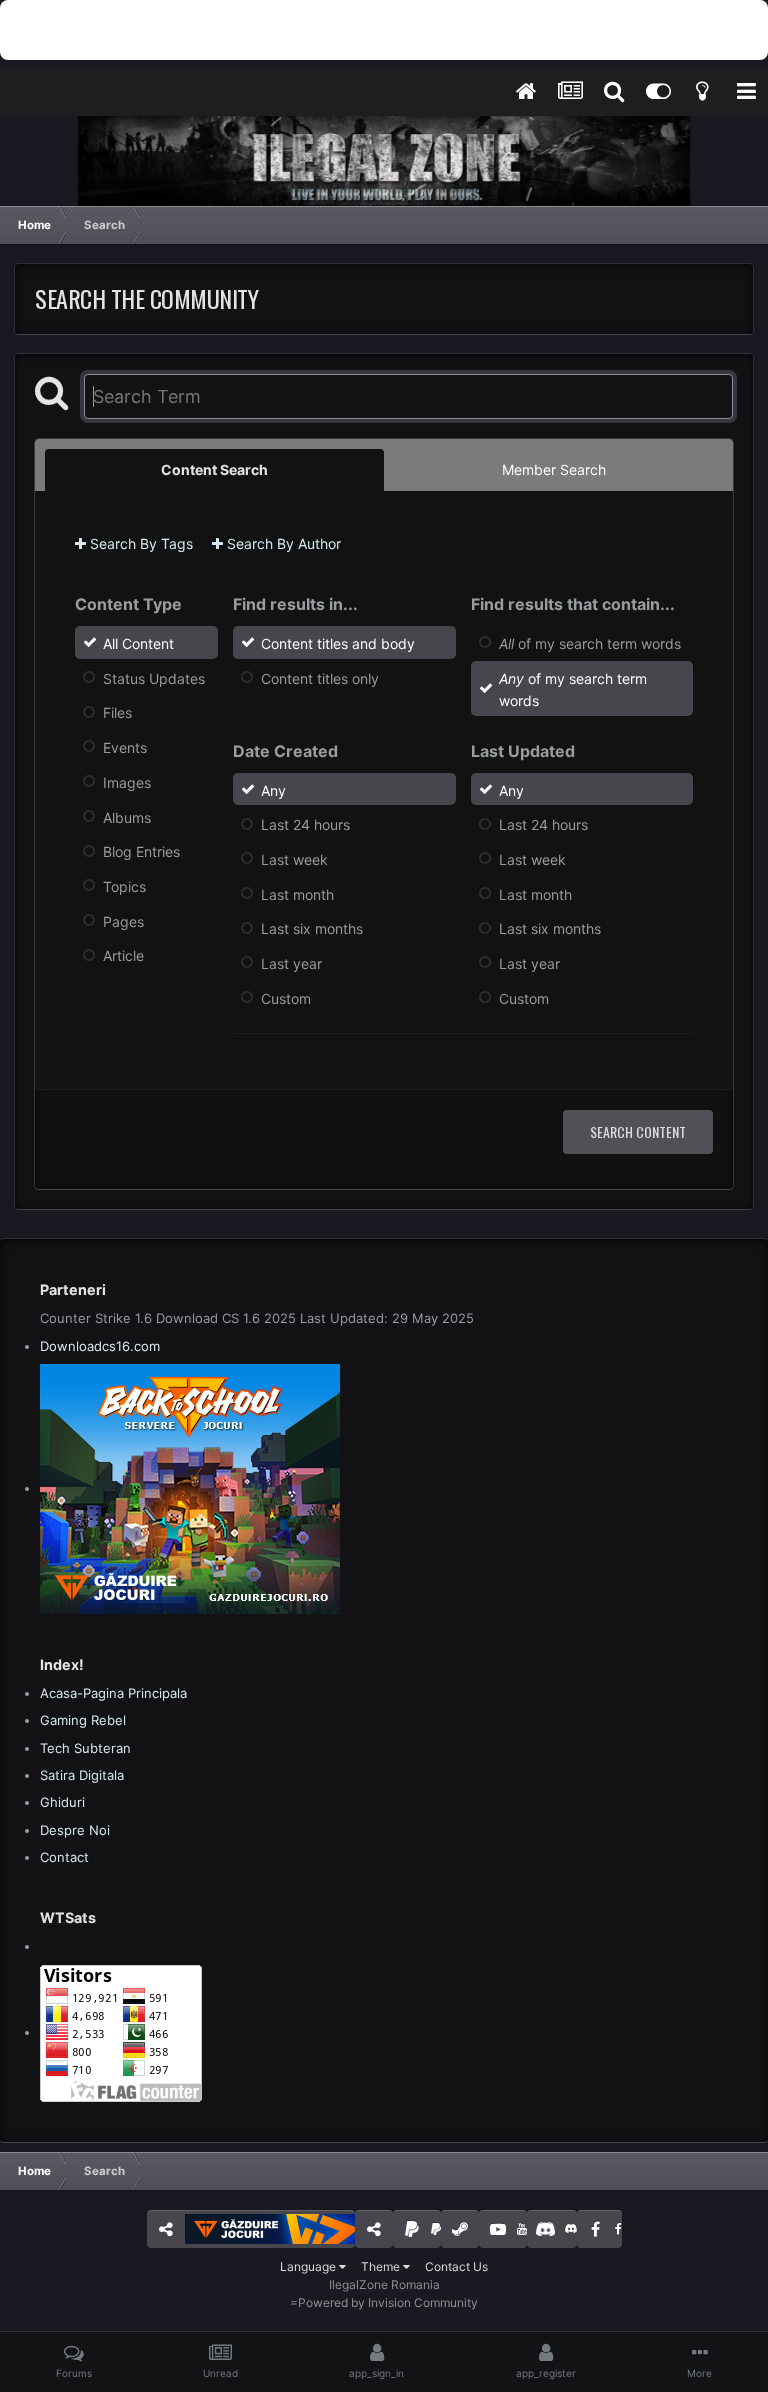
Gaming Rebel (83, 1720)
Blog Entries (141, 851)
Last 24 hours (305, 824)
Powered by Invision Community (388, 2302)
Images (127, 782)
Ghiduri (62, 1802)
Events (125, 747)
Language (309, 2266)
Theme (382, 2266)
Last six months (312, 928)
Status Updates (154, 677)
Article (123, 955)
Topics (124, 886)
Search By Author (282, 543)
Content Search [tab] (214, 469)
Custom (286, 997)
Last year (291, 963)
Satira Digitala (82, 1775)
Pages (123, 920)
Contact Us (456, 2266)
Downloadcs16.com (100, 1346)
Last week (294, 859)
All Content (138, 643)
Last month (297, 893)
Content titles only (320, 677)
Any (273, 789)
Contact (64, 1857)
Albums (127, 816)
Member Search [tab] (554, 469)
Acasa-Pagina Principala (113, 1693)
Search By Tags (139, 543)
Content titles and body (338, 643)
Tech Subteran (85, 1748)
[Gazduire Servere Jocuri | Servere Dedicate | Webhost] (190, 1488)
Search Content (638, 1131)
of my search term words (590, 643)
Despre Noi (75, 1830)
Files (117, 712)
